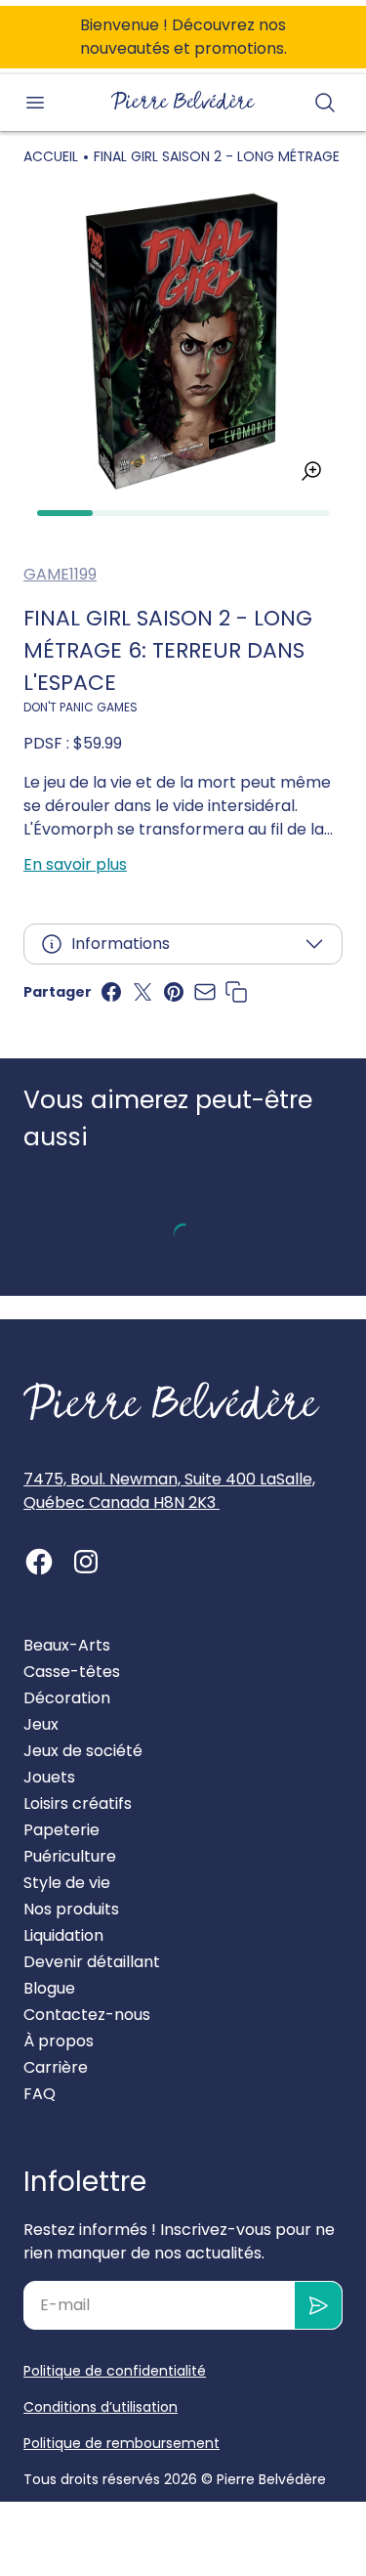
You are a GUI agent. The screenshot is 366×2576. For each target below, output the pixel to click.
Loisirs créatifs (78, 1803)
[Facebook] (39, 1562)
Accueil (51, 156)
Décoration (67, 1698)
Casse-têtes (72, 1672)
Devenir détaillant (92, 1962)
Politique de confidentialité (115, 2371)
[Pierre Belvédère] (183, 101)
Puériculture (70, 1856)
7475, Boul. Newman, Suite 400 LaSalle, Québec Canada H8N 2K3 (169, 1491)
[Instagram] (86, 1562)
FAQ (40, 2094)
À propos (59, 2041)
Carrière (56, 2067)
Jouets (49, 1777)
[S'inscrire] (319, 2305)
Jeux (41, 1724)
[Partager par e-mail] (205, 992)
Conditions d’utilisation (101, 2407)
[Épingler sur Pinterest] (174, 992)
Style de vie (67, 1883)
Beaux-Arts (67, 1645)
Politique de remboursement (122, 2443)
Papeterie (61, 1830)
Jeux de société (83, 1751)
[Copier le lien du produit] (236, 992)
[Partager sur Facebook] (111, 992)
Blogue (49, 1988)
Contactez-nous (87, 2015)
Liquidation (63, 1935)
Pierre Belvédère (271, 2479)
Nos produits (71, 1909)
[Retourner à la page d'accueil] (172, 1401)
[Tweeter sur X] (142, 992)
